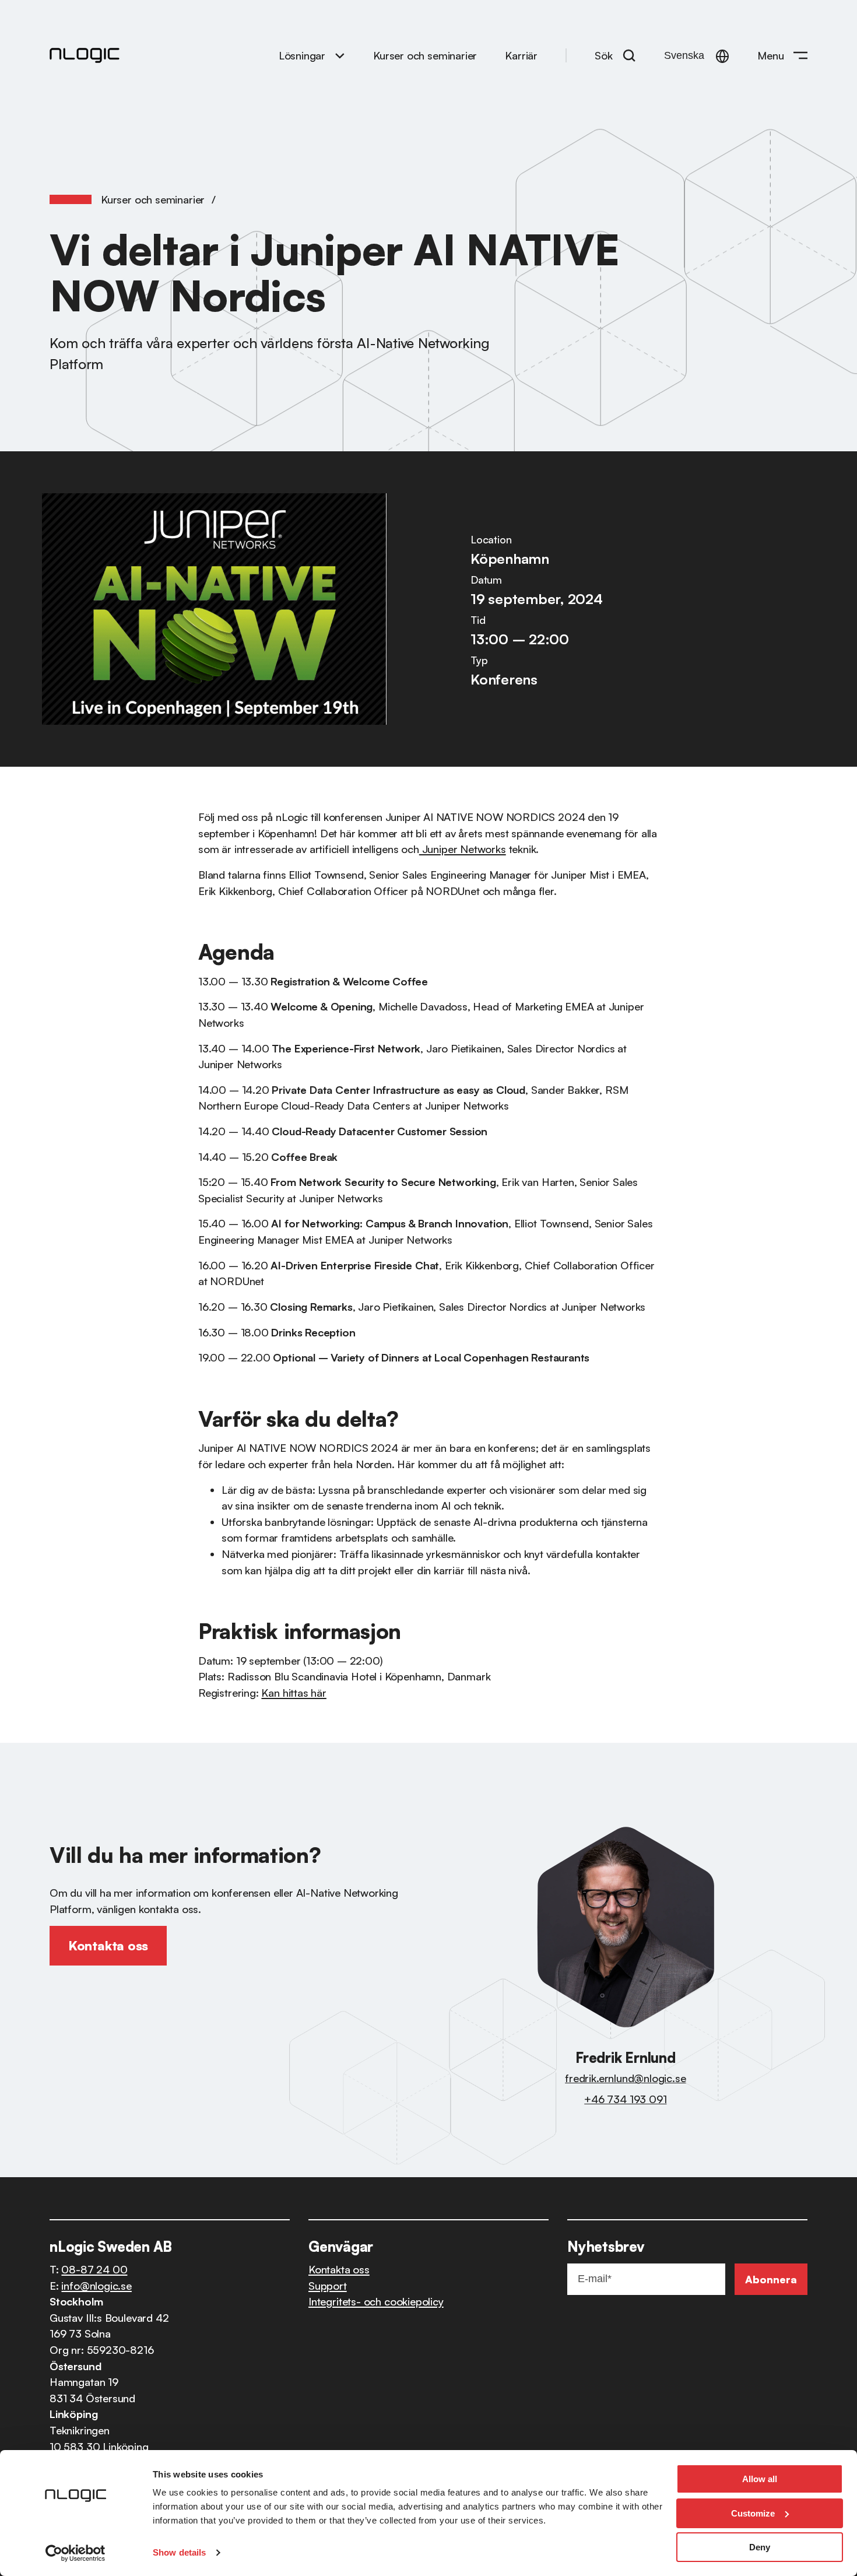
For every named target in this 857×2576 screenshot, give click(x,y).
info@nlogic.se (96, 2285)
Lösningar (302, 55)
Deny (760, 2547)
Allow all (760, 2479)
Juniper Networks (463, 849)
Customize (753, 2513)
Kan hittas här (294, 1692)
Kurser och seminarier (153, 199)
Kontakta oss (339, 2269)
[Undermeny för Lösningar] (340, 55)
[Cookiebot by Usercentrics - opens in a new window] (75, 2553)
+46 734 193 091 (625, 2099)
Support (328, 2285)
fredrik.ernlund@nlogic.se (625, 2078)
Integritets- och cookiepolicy (376, 2301)
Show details (179, 2552)
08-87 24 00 (94, 2269)
